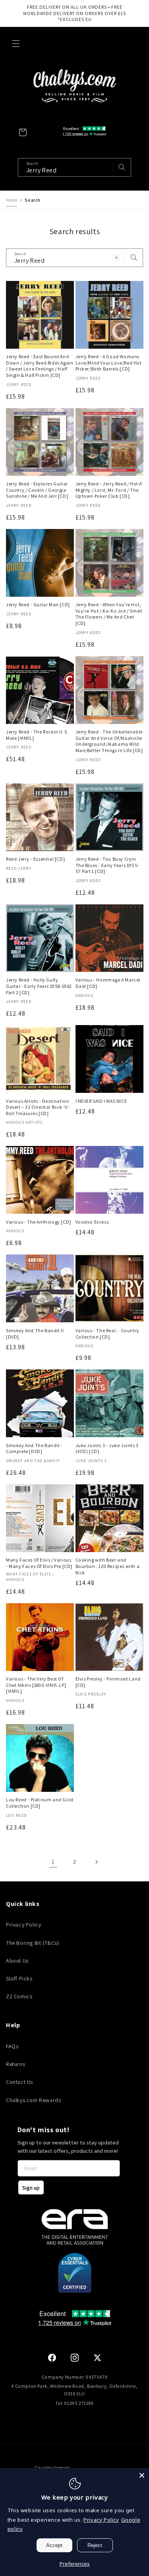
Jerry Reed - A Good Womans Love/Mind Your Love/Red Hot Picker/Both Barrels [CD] (109, 363)
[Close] (142, 2475)
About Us (17, 1961)
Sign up (31, 2188)
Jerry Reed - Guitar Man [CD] (38, 604)
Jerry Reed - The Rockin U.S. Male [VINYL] (37, 735)
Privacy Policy (23, 1925)
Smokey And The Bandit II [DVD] (35, 1334)
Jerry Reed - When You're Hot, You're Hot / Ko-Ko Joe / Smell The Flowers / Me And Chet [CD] (109, 614)
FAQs (12, 2046)
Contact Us (19, 2082)
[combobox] (74, 167)
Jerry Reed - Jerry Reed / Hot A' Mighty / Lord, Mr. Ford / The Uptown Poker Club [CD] (109, 490)
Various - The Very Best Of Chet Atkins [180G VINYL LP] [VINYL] (36, 1685)
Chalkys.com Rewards (33, 2100)
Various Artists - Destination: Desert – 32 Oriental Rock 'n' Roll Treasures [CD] (38, 1107)
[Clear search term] (104, 167)
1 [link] (53, 1862)
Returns (15, 2064)
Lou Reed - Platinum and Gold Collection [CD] (40, 1803)
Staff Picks (19, 1978)
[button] (16, 44)
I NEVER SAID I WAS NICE (101, 1101)
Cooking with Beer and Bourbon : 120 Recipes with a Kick (108, 1566)
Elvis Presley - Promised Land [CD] (108, 1682)
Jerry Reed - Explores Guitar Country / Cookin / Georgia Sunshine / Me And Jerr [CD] (37, 490)
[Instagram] (75, 2358)
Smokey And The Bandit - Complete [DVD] (34, 1448)
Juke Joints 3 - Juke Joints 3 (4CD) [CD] (107, 1448)
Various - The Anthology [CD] (39, 1222)
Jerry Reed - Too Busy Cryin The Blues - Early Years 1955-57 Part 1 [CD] (107, 865)
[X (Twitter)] (97, 2358)
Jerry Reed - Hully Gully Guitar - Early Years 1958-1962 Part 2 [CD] (39, 986)
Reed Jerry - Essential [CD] (35, 859)
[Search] (134, 258)
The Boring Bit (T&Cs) (33, 1943)
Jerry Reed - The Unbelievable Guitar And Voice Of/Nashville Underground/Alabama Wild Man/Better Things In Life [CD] (109, 741)
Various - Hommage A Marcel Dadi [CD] (108, 983)
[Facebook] (52, 2358)
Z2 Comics (19, 1996)
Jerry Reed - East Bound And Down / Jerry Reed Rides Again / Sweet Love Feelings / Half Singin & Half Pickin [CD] (40, 366)
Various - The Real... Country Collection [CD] (107, 1334)
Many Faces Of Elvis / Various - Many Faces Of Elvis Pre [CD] (39, 1563)
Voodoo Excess (92, 1222)
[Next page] (96, 1862)
